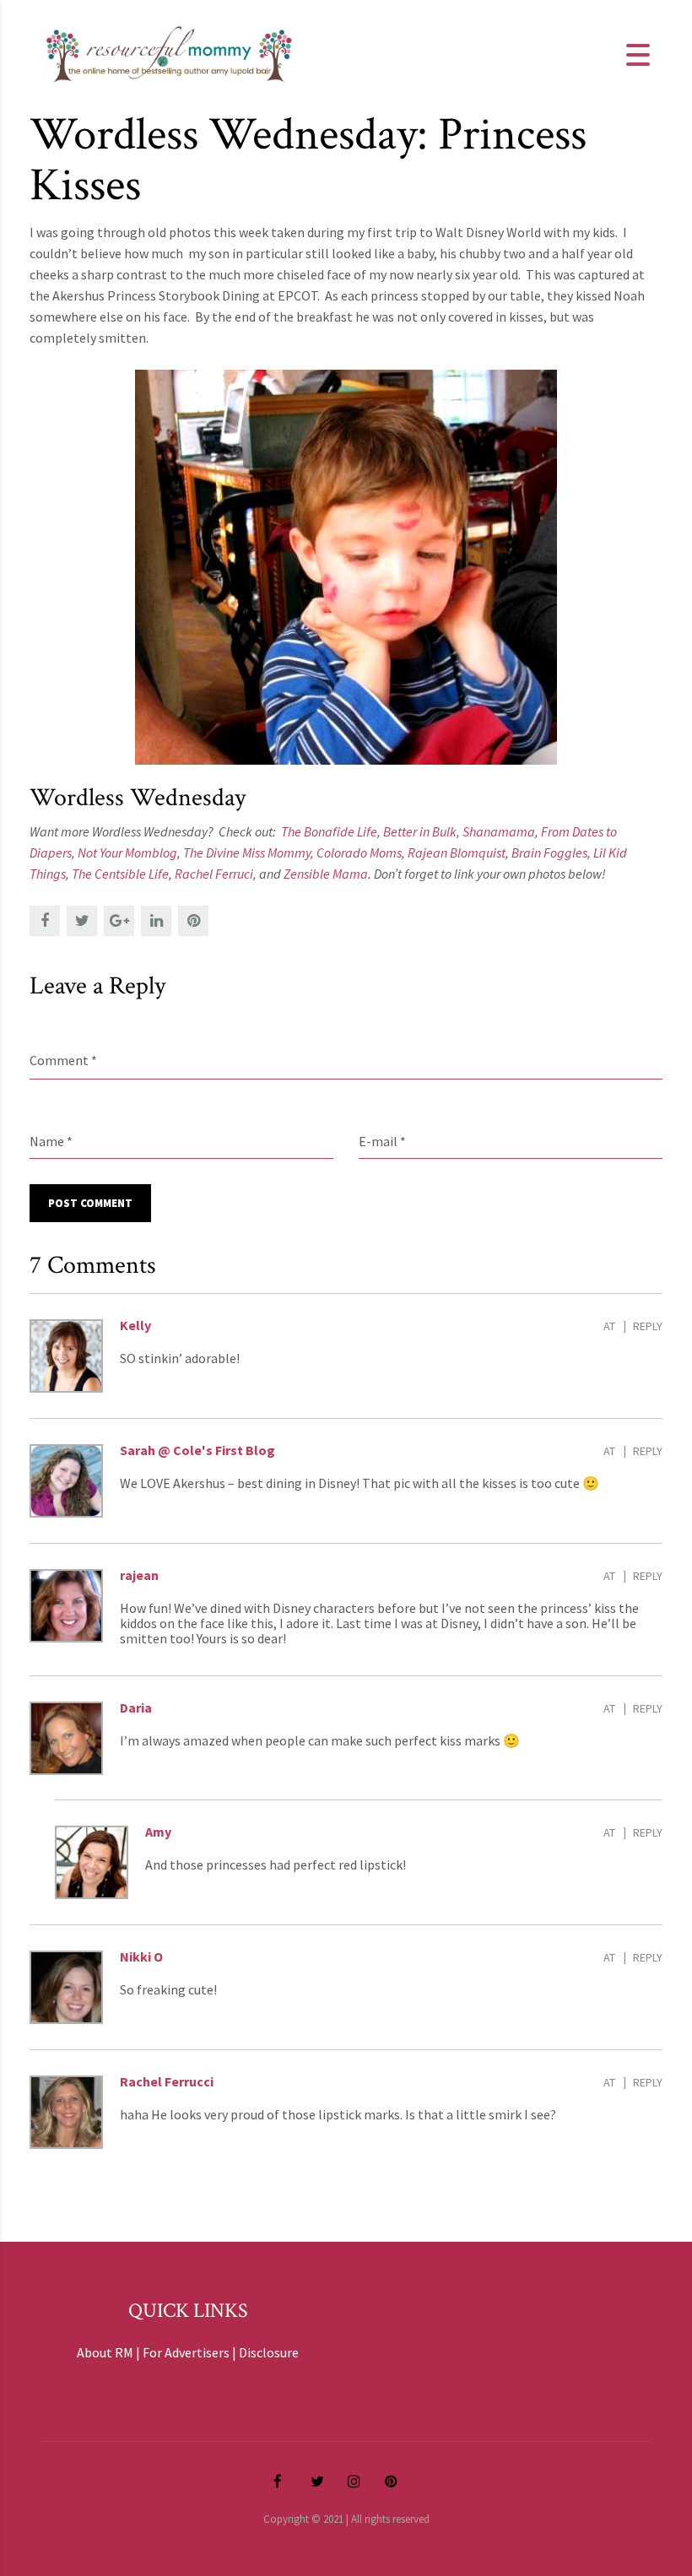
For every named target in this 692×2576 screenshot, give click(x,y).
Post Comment (90, 1203)
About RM (105, 2352)
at (609, 1326)
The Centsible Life (120, 874)
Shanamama (499, 831)
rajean (139, 1575)
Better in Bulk (420, 831)
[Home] (169, 53)
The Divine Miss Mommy (247, 852)
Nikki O (141, 1956)
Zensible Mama (326, 874)
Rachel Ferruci (214, 874)
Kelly (135, 1325)
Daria (136, 1707)
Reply (648, 1326)
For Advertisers (186, 2352)
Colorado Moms (359, 852)
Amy (158, 1832)
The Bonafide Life (329, 831)
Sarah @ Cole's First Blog (197, 1450)
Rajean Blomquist (457, 852)
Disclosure (269, 2352)
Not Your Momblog (127, 852)
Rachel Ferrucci (167, 2081)
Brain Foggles (549, 852)
